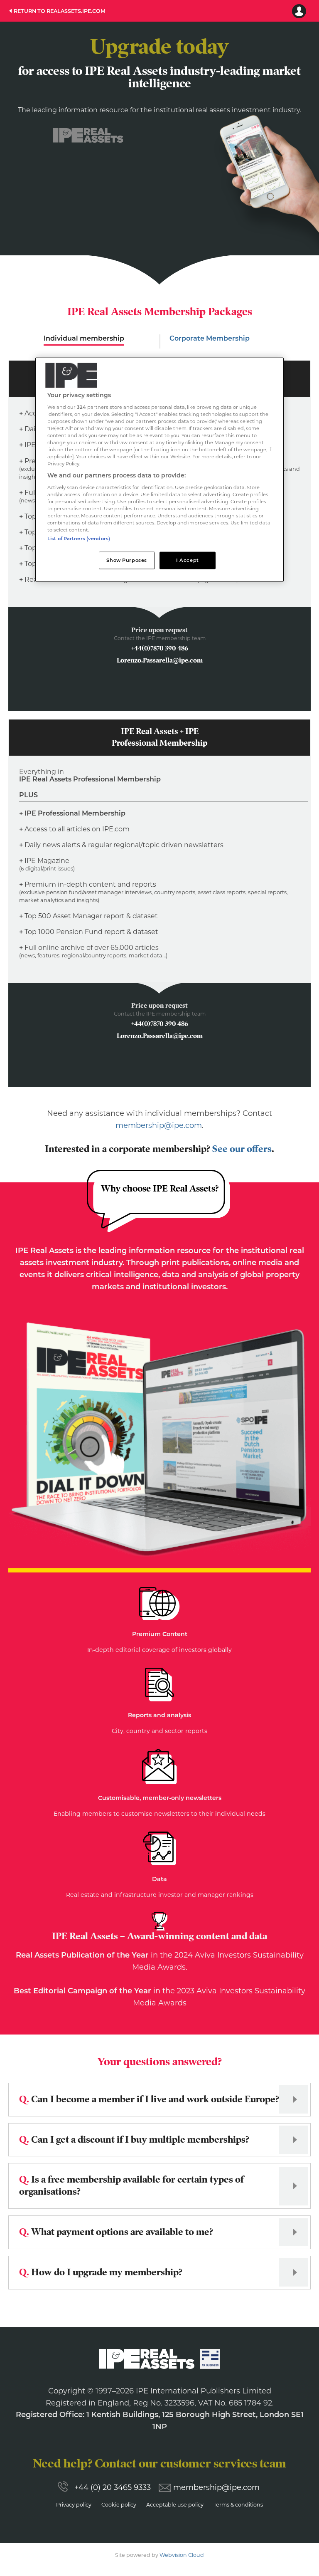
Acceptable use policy (175, 2505)
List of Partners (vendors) (79, 539)
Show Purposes (126, 560)
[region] (159, 470)
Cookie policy (119, 2505)
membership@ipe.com (159, 1125)
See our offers (242, 1149)
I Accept (188, 560)
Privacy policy (74, 2505)
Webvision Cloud (182, 2555)
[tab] (84, 341)
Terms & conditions (238, 2505)
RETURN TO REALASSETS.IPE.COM (60, 11)
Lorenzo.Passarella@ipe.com (160, 660)
